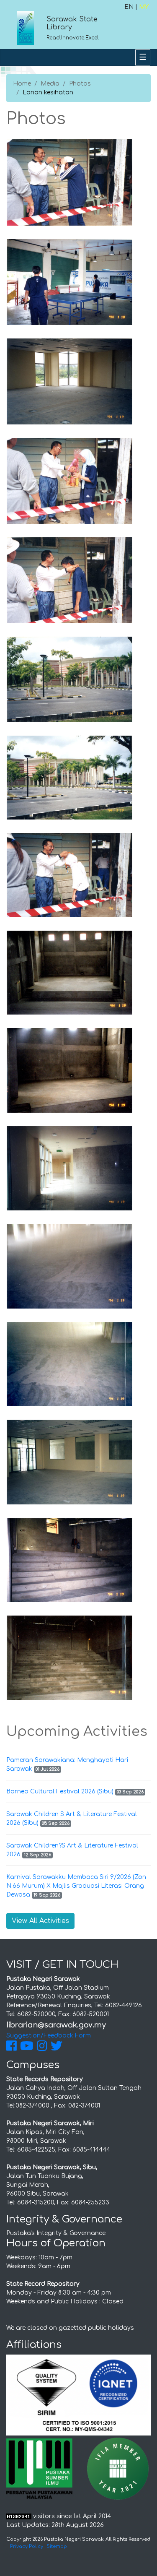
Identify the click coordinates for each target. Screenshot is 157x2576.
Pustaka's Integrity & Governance (56, 2233)
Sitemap (57, 2546)
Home (22, 84)
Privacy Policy (27, 2546)
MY (144, 7)
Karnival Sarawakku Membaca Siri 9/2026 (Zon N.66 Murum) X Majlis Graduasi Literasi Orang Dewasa (76, 1886)
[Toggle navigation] (143, 57)
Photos (80, 84)
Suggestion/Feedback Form (49, 2036)
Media (50, 84)
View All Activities (40, 1921)
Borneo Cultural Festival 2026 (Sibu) (60, 1791)
